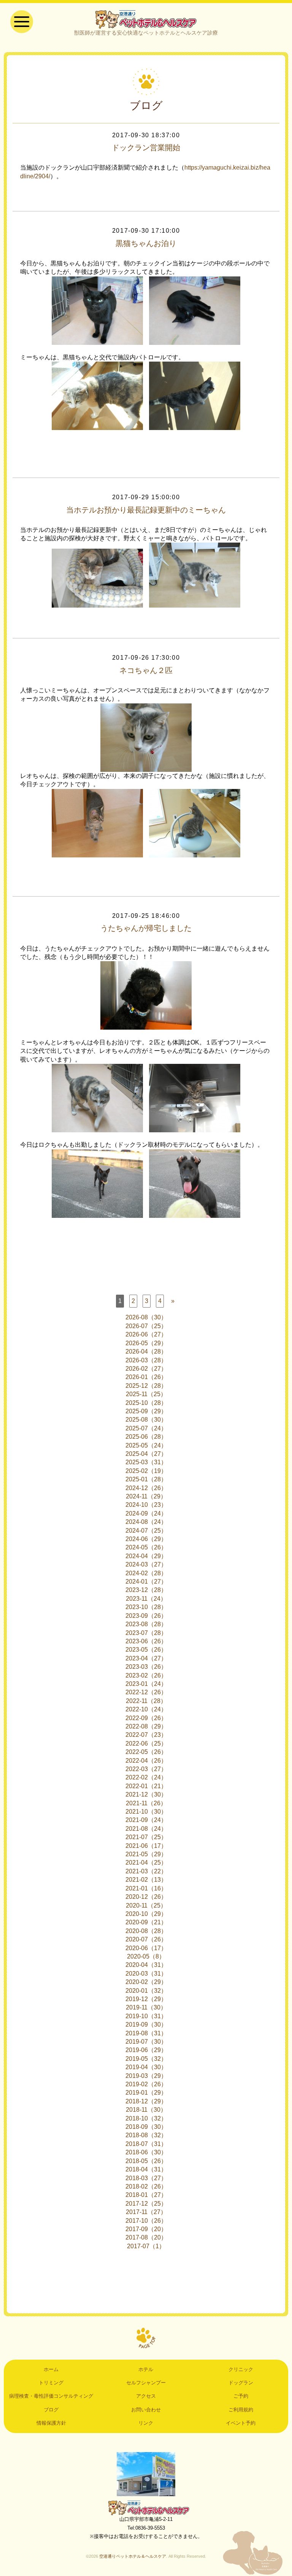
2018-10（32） (146, 2118)
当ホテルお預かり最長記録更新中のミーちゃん (146, 510)
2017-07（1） (146, 2246)
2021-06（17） (146, 1846)
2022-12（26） (146, 1692)
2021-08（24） (146, 1829)
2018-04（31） (146, 2169)
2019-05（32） (146, 2059)
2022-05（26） (146, 1752)
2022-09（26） (146, 1718)
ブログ (51, 2410)
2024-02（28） (146, 1573)
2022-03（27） (146, 1769)
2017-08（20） (146, 2237)
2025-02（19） (146, 1471)
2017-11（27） (146, 2212)
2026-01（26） (146, 1377)
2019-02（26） (146, 2084)
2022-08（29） (146, 1726)
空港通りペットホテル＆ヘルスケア (146, 2508)
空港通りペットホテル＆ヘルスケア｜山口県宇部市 (146, 19)
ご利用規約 (241, 2410)
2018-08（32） (146, 2135)
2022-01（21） (146, 1786)
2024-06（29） (146, 1539)
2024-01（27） (146, 1582)
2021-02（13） (146, 1880)
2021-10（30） (146, 1812)
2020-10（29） (146, 1914)
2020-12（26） (146, 1897)
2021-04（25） (146, 1863)
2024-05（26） (146, 1547)
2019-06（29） (146, 2050)
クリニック (241, 2369)
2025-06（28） (146, 1437)
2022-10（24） (146, 1709)
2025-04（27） (146, 1454)
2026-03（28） (146, 1360)
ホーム (51, 2369)
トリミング (51, 2383)
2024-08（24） (146, 1522)
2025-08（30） (146, 1420)
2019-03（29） (146, 2076)
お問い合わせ (146, 2410)
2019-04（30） (146, 2067)
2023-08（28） (146, 1624)
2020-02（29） (146, 1982)
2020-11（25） (146, 1905)
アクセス (146, 2396)
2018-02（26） (146, 2186)
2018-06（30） (146, 2152)
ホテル (146, 2369)
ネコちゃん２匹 (146, 670)
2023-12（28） (146, 1590)
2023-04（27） (146, 1658)
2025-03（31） (146, 1462)
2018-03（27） (146, 2178)
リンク (146, 2423)
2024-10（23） (146, 1505)
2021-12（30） (146, 1794)
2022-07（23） (146, 1735)
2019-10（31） (146, 2016)
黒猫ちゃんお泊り (146, 243)
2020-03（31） (146, 1974)
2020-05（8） (146, 1956)
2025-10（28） (146, 1403)
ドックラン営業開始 (146, 148)
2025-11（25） (146, 1394)
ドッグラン (241, 2383)
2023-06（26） (146, 1641)
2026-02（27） (146, 1369)
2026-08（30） (146, 1317)
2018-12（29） (146, 2101)
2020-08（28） (146, 1931)
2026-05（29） (146, 1343)
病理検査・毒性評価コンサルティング (51, 2396)
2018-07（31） (146, 2144)
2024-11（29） (146, 1496)
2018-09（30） (146, 2127)
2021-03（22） (146, 1871)
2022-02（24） (146, 1777)
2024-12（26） (146, 1488)
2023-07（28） (146, 1633)
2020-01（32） (146, 1991)
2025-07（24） (146, 1428)
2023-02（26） (146, 1675)
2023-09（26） (146, 1616)
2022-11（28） (146, 1701)
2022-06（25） (146, 1744)
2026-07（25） (146, 1326)
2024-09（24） (146, 1513)
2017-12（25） (146, 2204)
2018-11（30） (146, 2110)
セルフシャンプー (146, 2383)
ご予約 (241, 2396)
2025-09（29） (146, 1411)
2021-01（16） (146, 1888)
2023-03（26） (146, 1667)
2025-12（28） (146, 1386)
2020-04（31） (146, 1965)
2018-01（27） (146, 2195)
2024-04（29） (146, 1556)
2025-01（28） (146, 1479)
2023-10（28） (146, 1607)
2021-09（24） (146, 1820)
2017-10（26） (146, 2221)
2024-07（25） (146, 1531)
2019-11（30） (146, 2007)
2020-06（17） (146, 1948)
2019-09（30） (146, 2024)
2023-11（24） (146, 1599)
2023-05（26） (146, 1650)
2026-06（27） (146, 1334)
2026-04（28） (146, 1351)
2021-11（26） (146, 1803)
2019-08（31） (146, 2033)
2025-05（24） (146, 1445)
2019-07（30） (146, 2042)
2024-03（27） (146, 1564)
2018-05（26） (146, 2161)
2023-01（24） (146, 1684)
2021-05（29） (146, 1854)
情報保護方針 (51, 2423)
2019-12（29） (146, 1999)
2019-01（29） (146, 2093)
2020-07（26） (146, 1939)
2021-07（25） (146, 1837)
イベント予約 (241, 2423)
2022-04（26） (146, 1761)
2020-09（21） (146, 1922)
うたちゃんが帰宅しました (146, 928)
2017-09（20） (146, 2229)
